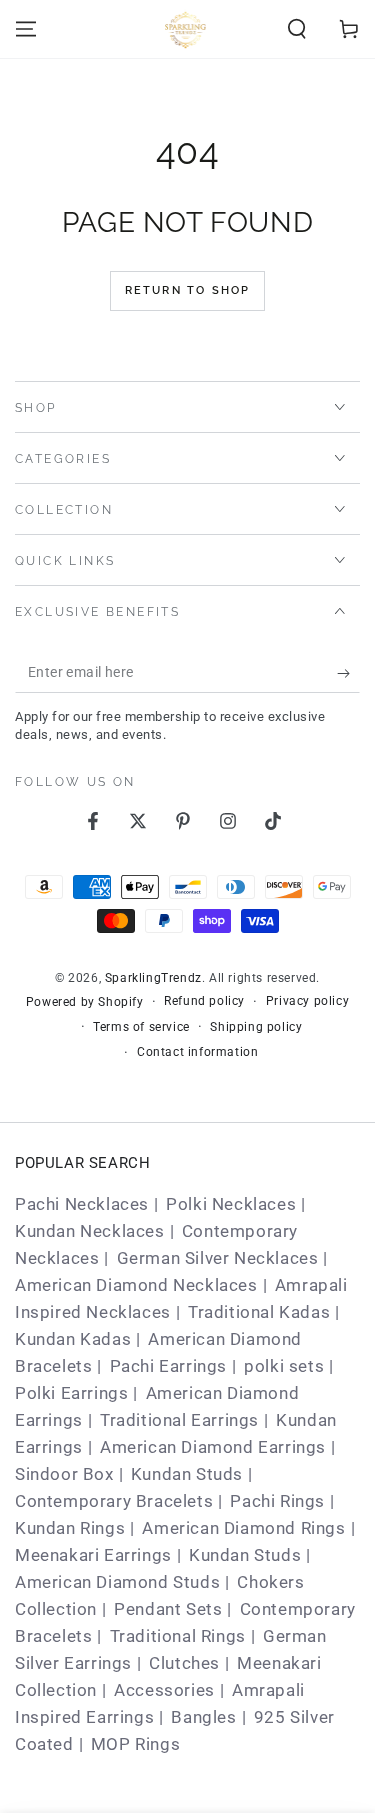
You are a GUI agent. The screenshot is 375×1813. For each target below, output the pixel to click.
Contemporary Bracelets (114, 1501)
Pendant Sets (168, 1609)
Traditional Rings (178, 1636)
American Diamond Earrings (213, 1447)
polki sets (284, 1366)
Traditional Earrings (179, 1420)
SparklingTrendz (153, 978)
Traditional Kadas (259, 1312)
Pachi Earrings (168, 1366)
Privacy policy (307, 1001)
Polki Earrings (71, 1393)
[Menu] (26, 29)
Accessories (164, 1690)
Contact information (197, 1052)
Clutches (184, 1663)
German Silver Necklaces (218, 1258)
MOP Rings (135, 1744)
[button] (297, 29)
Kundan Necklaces (90, 1231)
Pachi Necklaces (82, 1204)
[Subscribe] (348, 673)
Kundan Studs (187, 1474)
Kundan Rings (70, 1528)
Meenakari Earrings (93, 1555)
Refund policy (204, 1001)
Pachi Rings (277, 1501)
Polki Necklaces (231, 1204)
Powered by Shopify (85, 1002)
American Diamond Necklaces (136, 1285)
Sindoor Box (64, 1474)
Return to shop (188, 290)
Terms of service (141, 1027)
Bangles (203, 1717)
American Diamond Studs (117, 1582)
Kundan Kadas (73, 1339)
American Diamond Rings (243, 1528)
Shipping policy (256, 1027)
